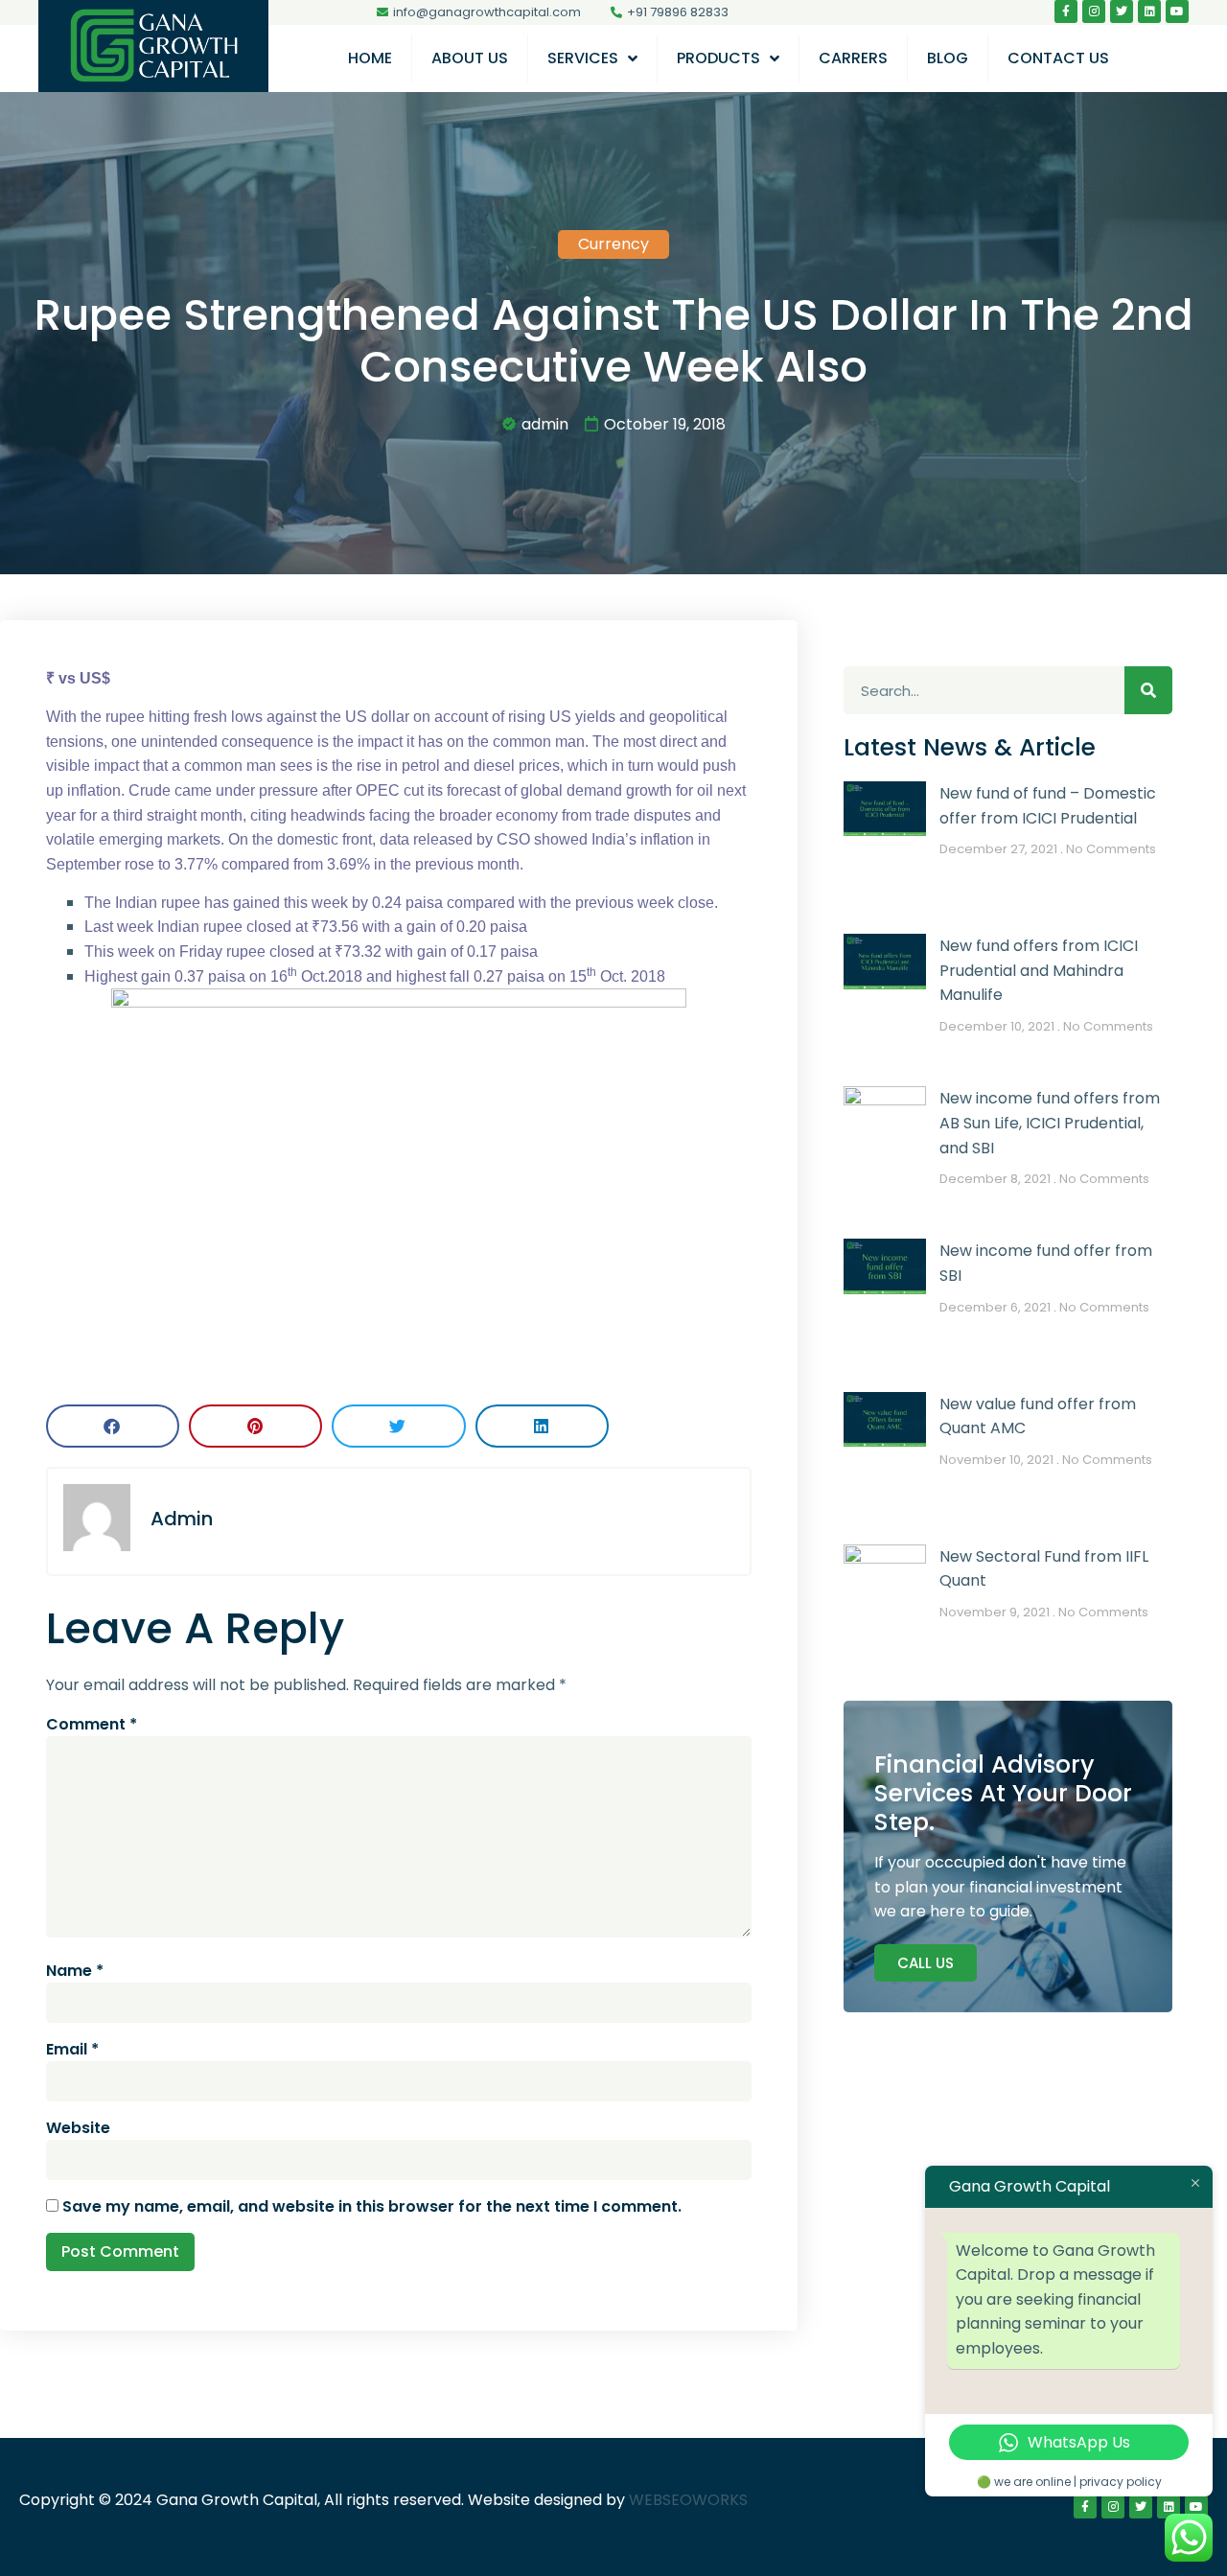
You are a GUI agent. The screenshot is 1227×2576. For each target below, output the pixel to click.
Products (718, 58)
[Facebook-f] (1066, 12)
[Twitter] (1122, 12)
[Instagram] (1094, 12)
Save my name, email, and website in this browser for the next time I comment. (372, 2206)
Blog (948, 58)
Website (78, 2128)
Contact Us (1058, 58)
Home (370, 58)
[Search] (1148, 690)
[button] (113, 1426)
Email (72, 2049)
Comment (92, 1724)
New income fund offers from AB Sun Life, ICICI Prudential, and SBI (1050, 1123)
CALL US (926, 1963)
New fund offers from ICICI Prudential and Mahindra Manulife (1039, 970)
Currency (613, 244)
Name (75, 1971)
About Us (470, 58)
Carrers (853, 58)
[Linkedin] (1149, 12)
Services (583, 58)
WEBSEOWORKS (688, 2500)
